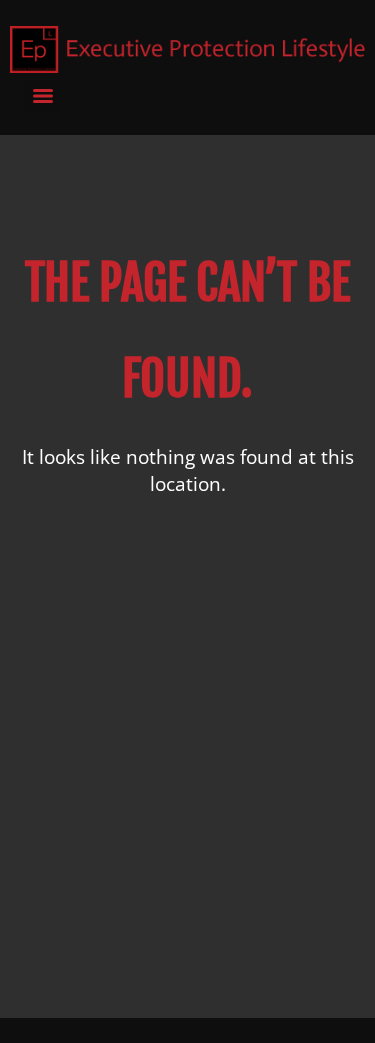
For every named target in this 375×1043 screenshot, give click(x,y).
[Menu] (43, 96)
